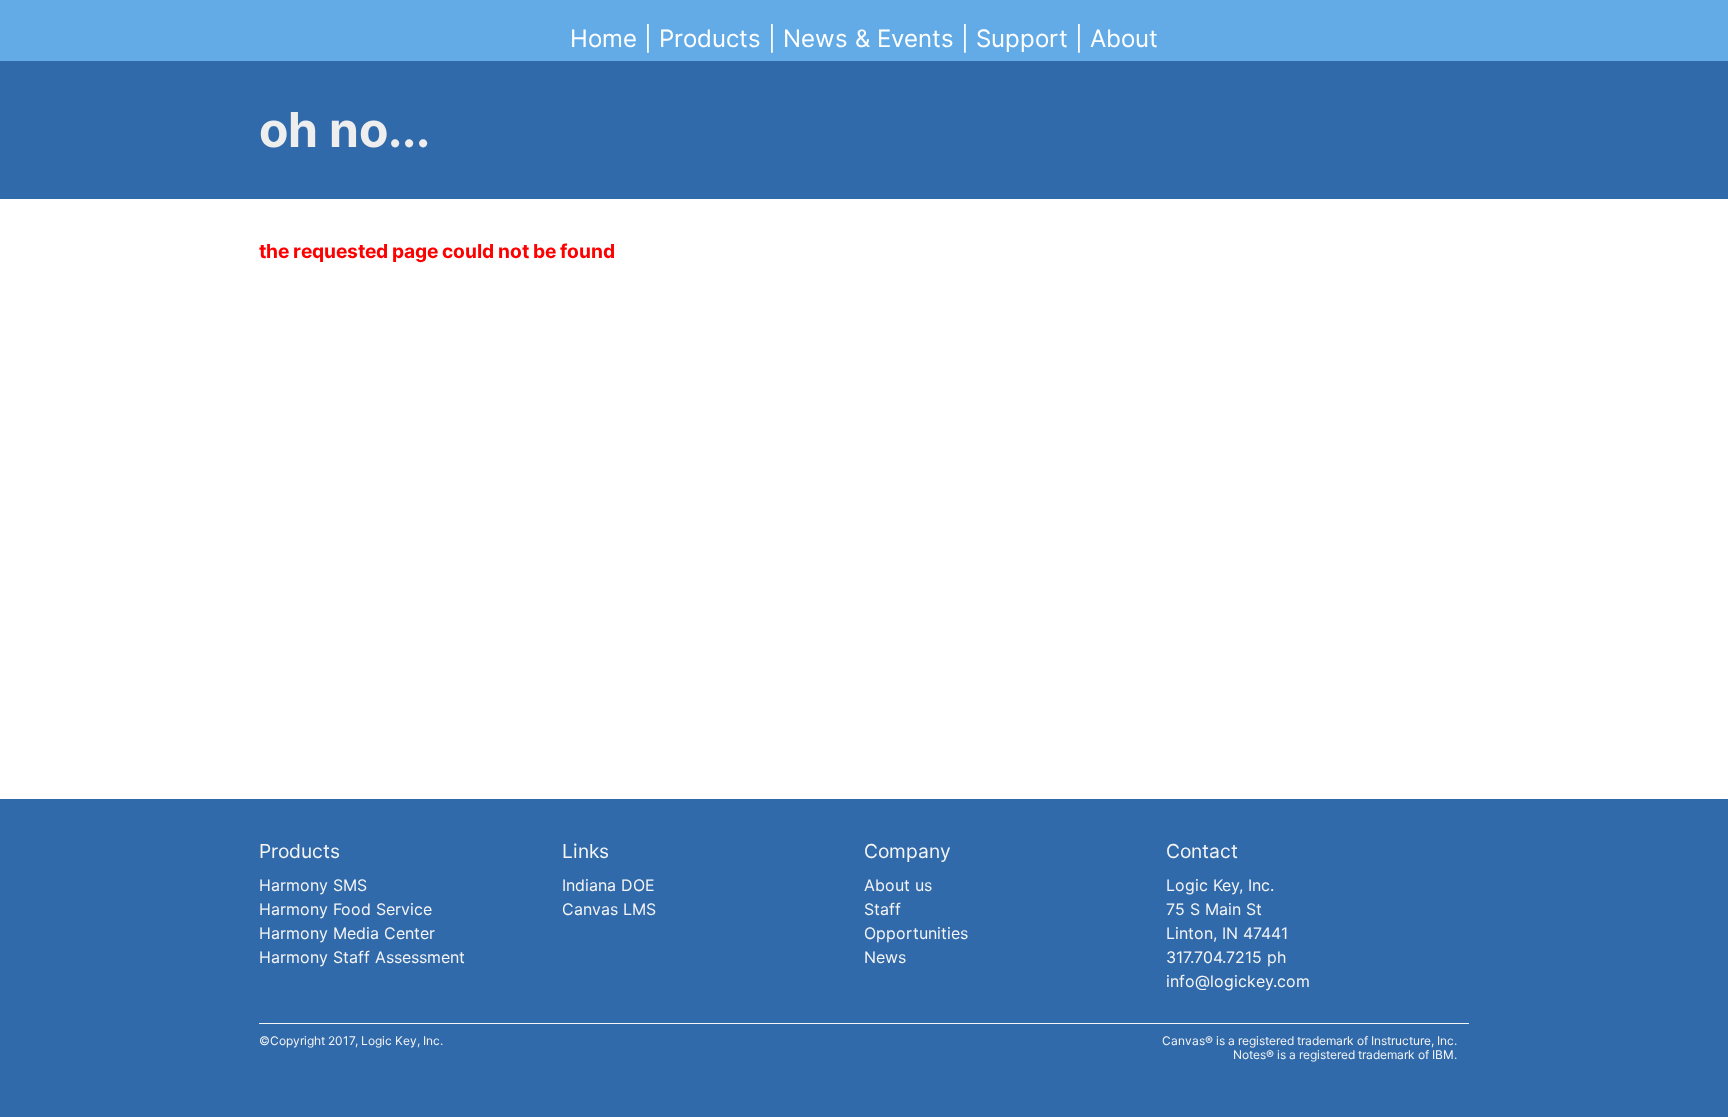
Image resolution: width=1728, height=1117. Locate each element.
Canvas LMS (609, 909)
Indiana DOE (608, 885)
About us (898, 885)
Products (710, 38)
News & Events (868, 38)
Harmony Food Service (345, 909)
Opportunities (916, 933)
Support (1022, 38)
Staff (882, 909)
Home (603, 38)
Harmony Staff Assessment (362, 957)
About (1124, 38)
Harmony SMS (313, 885)
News (885, 957)
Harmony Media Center (347, 933)
